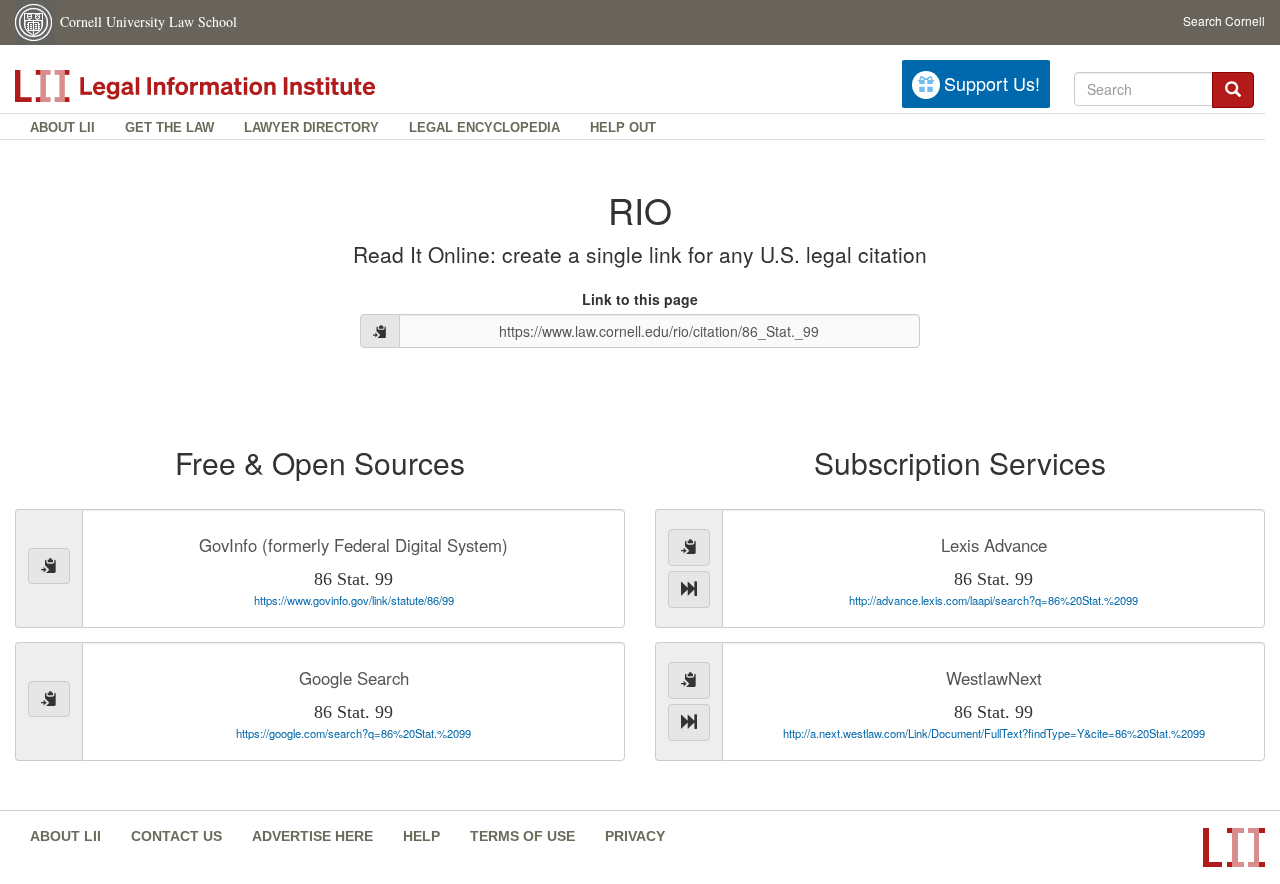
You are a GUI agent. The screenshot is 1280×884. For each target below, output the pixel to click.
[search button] (1233, 90)
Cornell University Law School (148, 21)
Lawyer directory (311, 127)
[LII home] (239, 86)
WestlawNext (994, 678)
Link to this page (640, 299)
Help (421, 836)
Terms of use (522, 836)
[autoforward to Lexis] (689, 589)
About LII (62, 127)
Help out (623, 127)
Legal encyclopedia (484, 127)
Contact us (176, 836)
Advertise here (312, 836)
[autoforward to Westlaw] (689, 722)
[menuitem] (62, 126)
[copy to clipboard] (380, 331)
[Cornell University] (35, 22)
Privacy (635, 836)
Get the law (169, 127)
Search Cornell (1224, 20)
